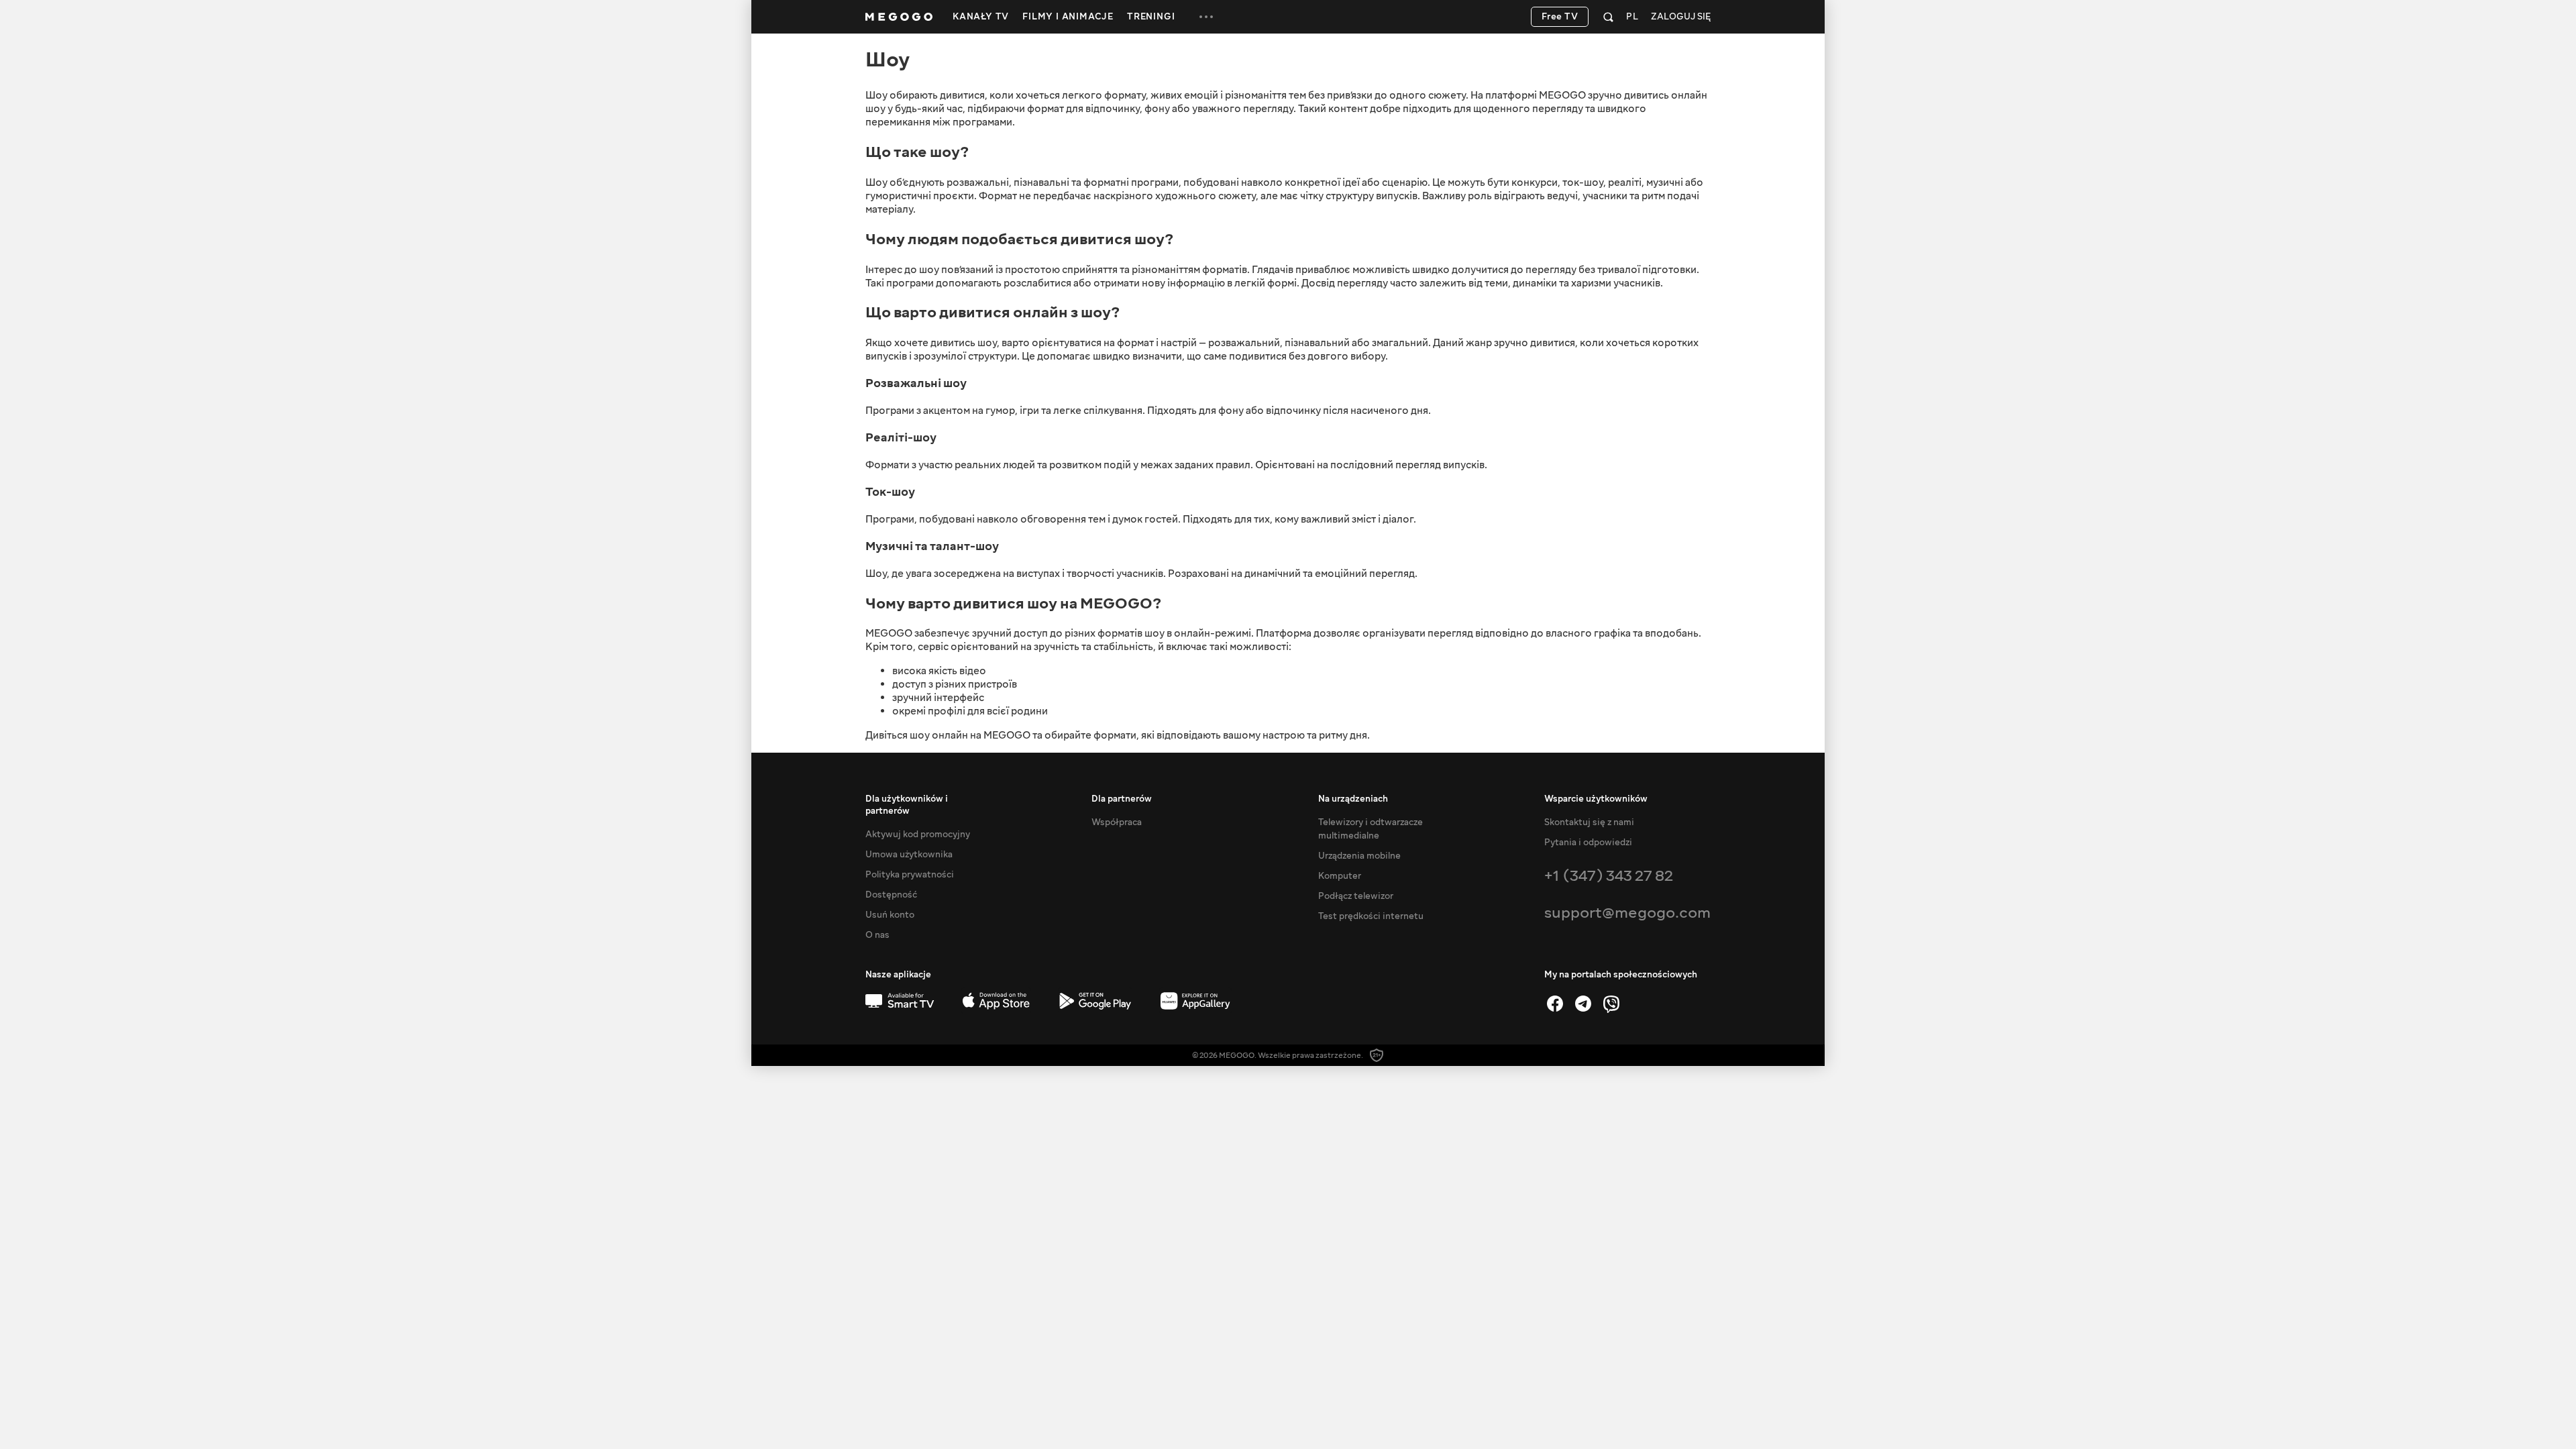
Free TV (1560, 17)
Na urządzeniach (1353, 799)
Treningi (1151, 17)
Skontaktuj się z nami (1589, 822)
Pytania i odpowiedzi (1588, 843)
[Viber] (1611, 1004)
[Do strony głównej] (899, 17)
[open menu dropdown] (1206, 17)
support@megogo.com (1627, 913)
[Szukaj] (1608, 17)
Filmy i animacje (1068, 17)
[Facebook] (1555, 1004)
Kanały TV (981, 17)
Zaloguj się (1681, 17)
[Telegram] (1583, 1004)
